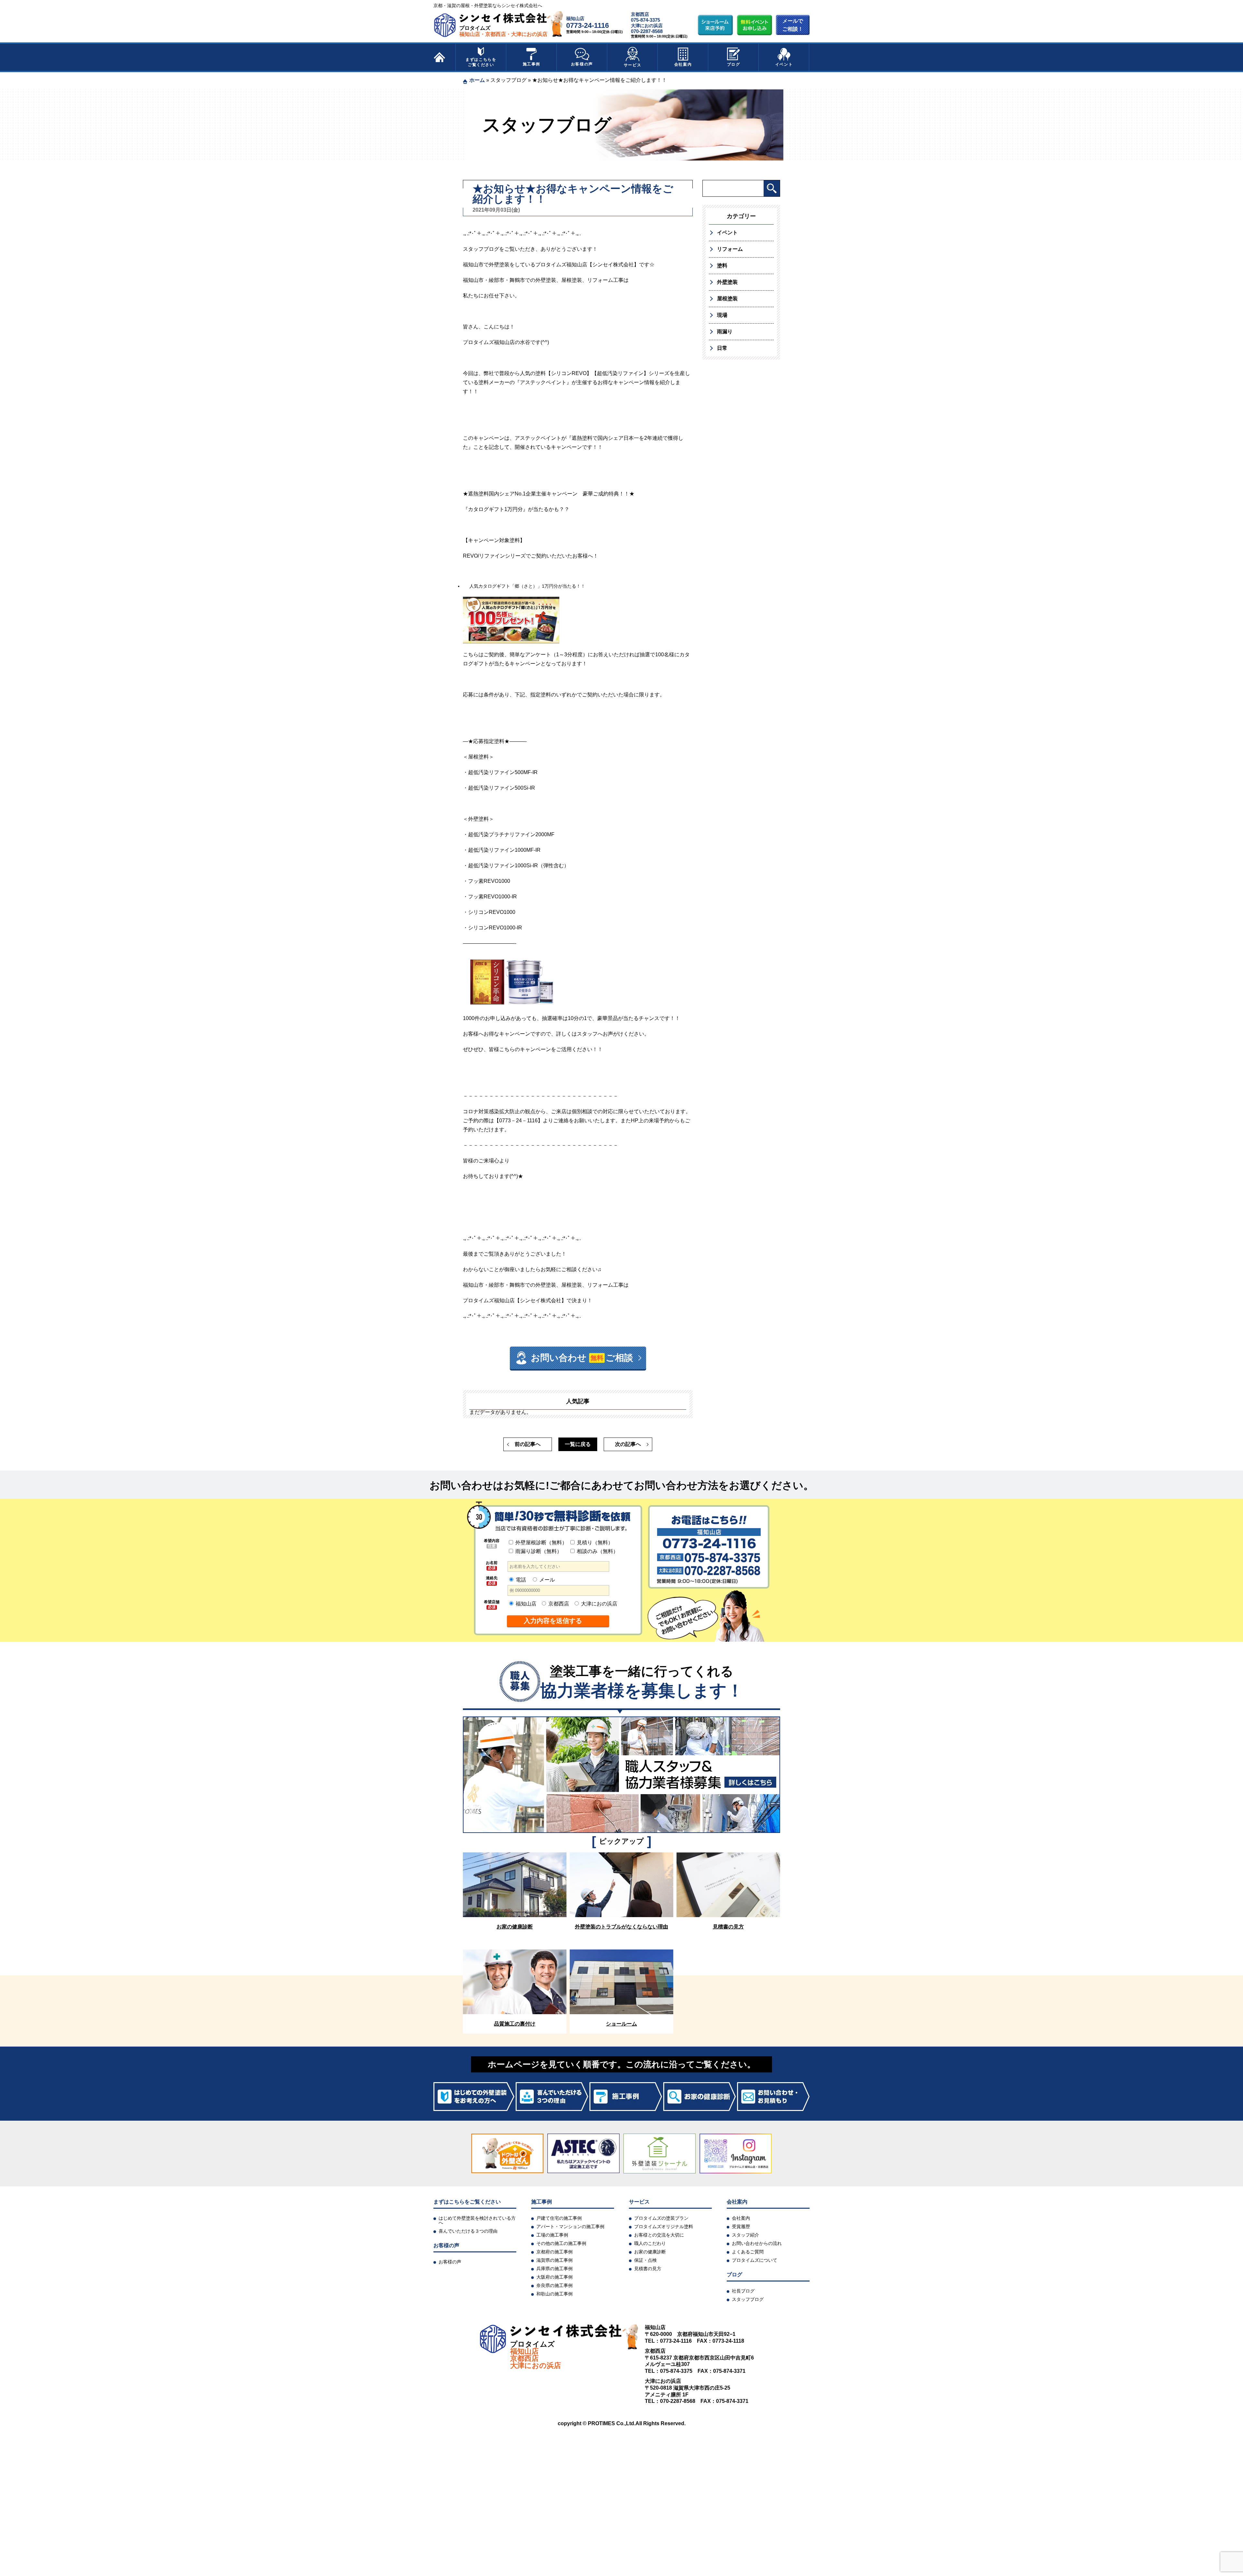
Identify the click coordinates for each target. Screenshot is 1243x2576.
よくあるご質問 (748, 2252)
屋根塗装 (727, 299)
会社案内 (683, 64)
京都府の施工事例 (554, 2252)
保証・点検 (645, 2260)
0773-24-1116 (588, 25)
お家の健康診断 (650, 2252)
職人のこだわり (650, 2243)
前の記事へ (528, 1444)
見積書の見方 (648, 2269)
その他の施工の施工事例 (561, 2243)
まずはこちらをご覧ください (481, 62)
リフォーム (730, 249)
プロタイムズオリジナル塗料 (664, 2226)
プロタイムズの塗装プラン (661, 2218)
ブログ (734, 64)
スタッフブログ (509, 80)
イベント (784, 64)
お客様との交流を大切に (659, 2235)
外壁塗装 (727, 282)
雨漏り (725, 332)
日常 (722, 348)
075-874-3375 (645, 20)
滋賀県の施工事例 (554, 2260)
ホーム (477, 80)
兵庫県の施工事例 (554, 2269)
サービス (633, 65)
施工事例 (532, 64)
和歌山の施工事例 (554, 2294)
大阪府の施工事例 (554, 2277)
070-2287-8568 (647, 31)
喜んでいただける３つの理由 (468, 2231)
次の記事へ (628, 1444)
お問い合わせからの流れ (757, 2243)
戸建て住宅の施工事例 (559, 2218)
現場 (722, 315)
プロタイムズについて (755, 2260)
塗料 (722, 266)
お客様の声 (582, 64)
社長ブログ (743, 2291)
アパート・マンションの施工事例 (570, 2226)
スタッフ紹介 (745, 2235)
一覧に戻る (578, 1444)
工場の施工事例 (552, 2235)
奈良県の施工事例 (554, 2285)
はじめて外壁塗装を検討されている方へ (477, 2220)
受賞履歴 (741, 2226)
